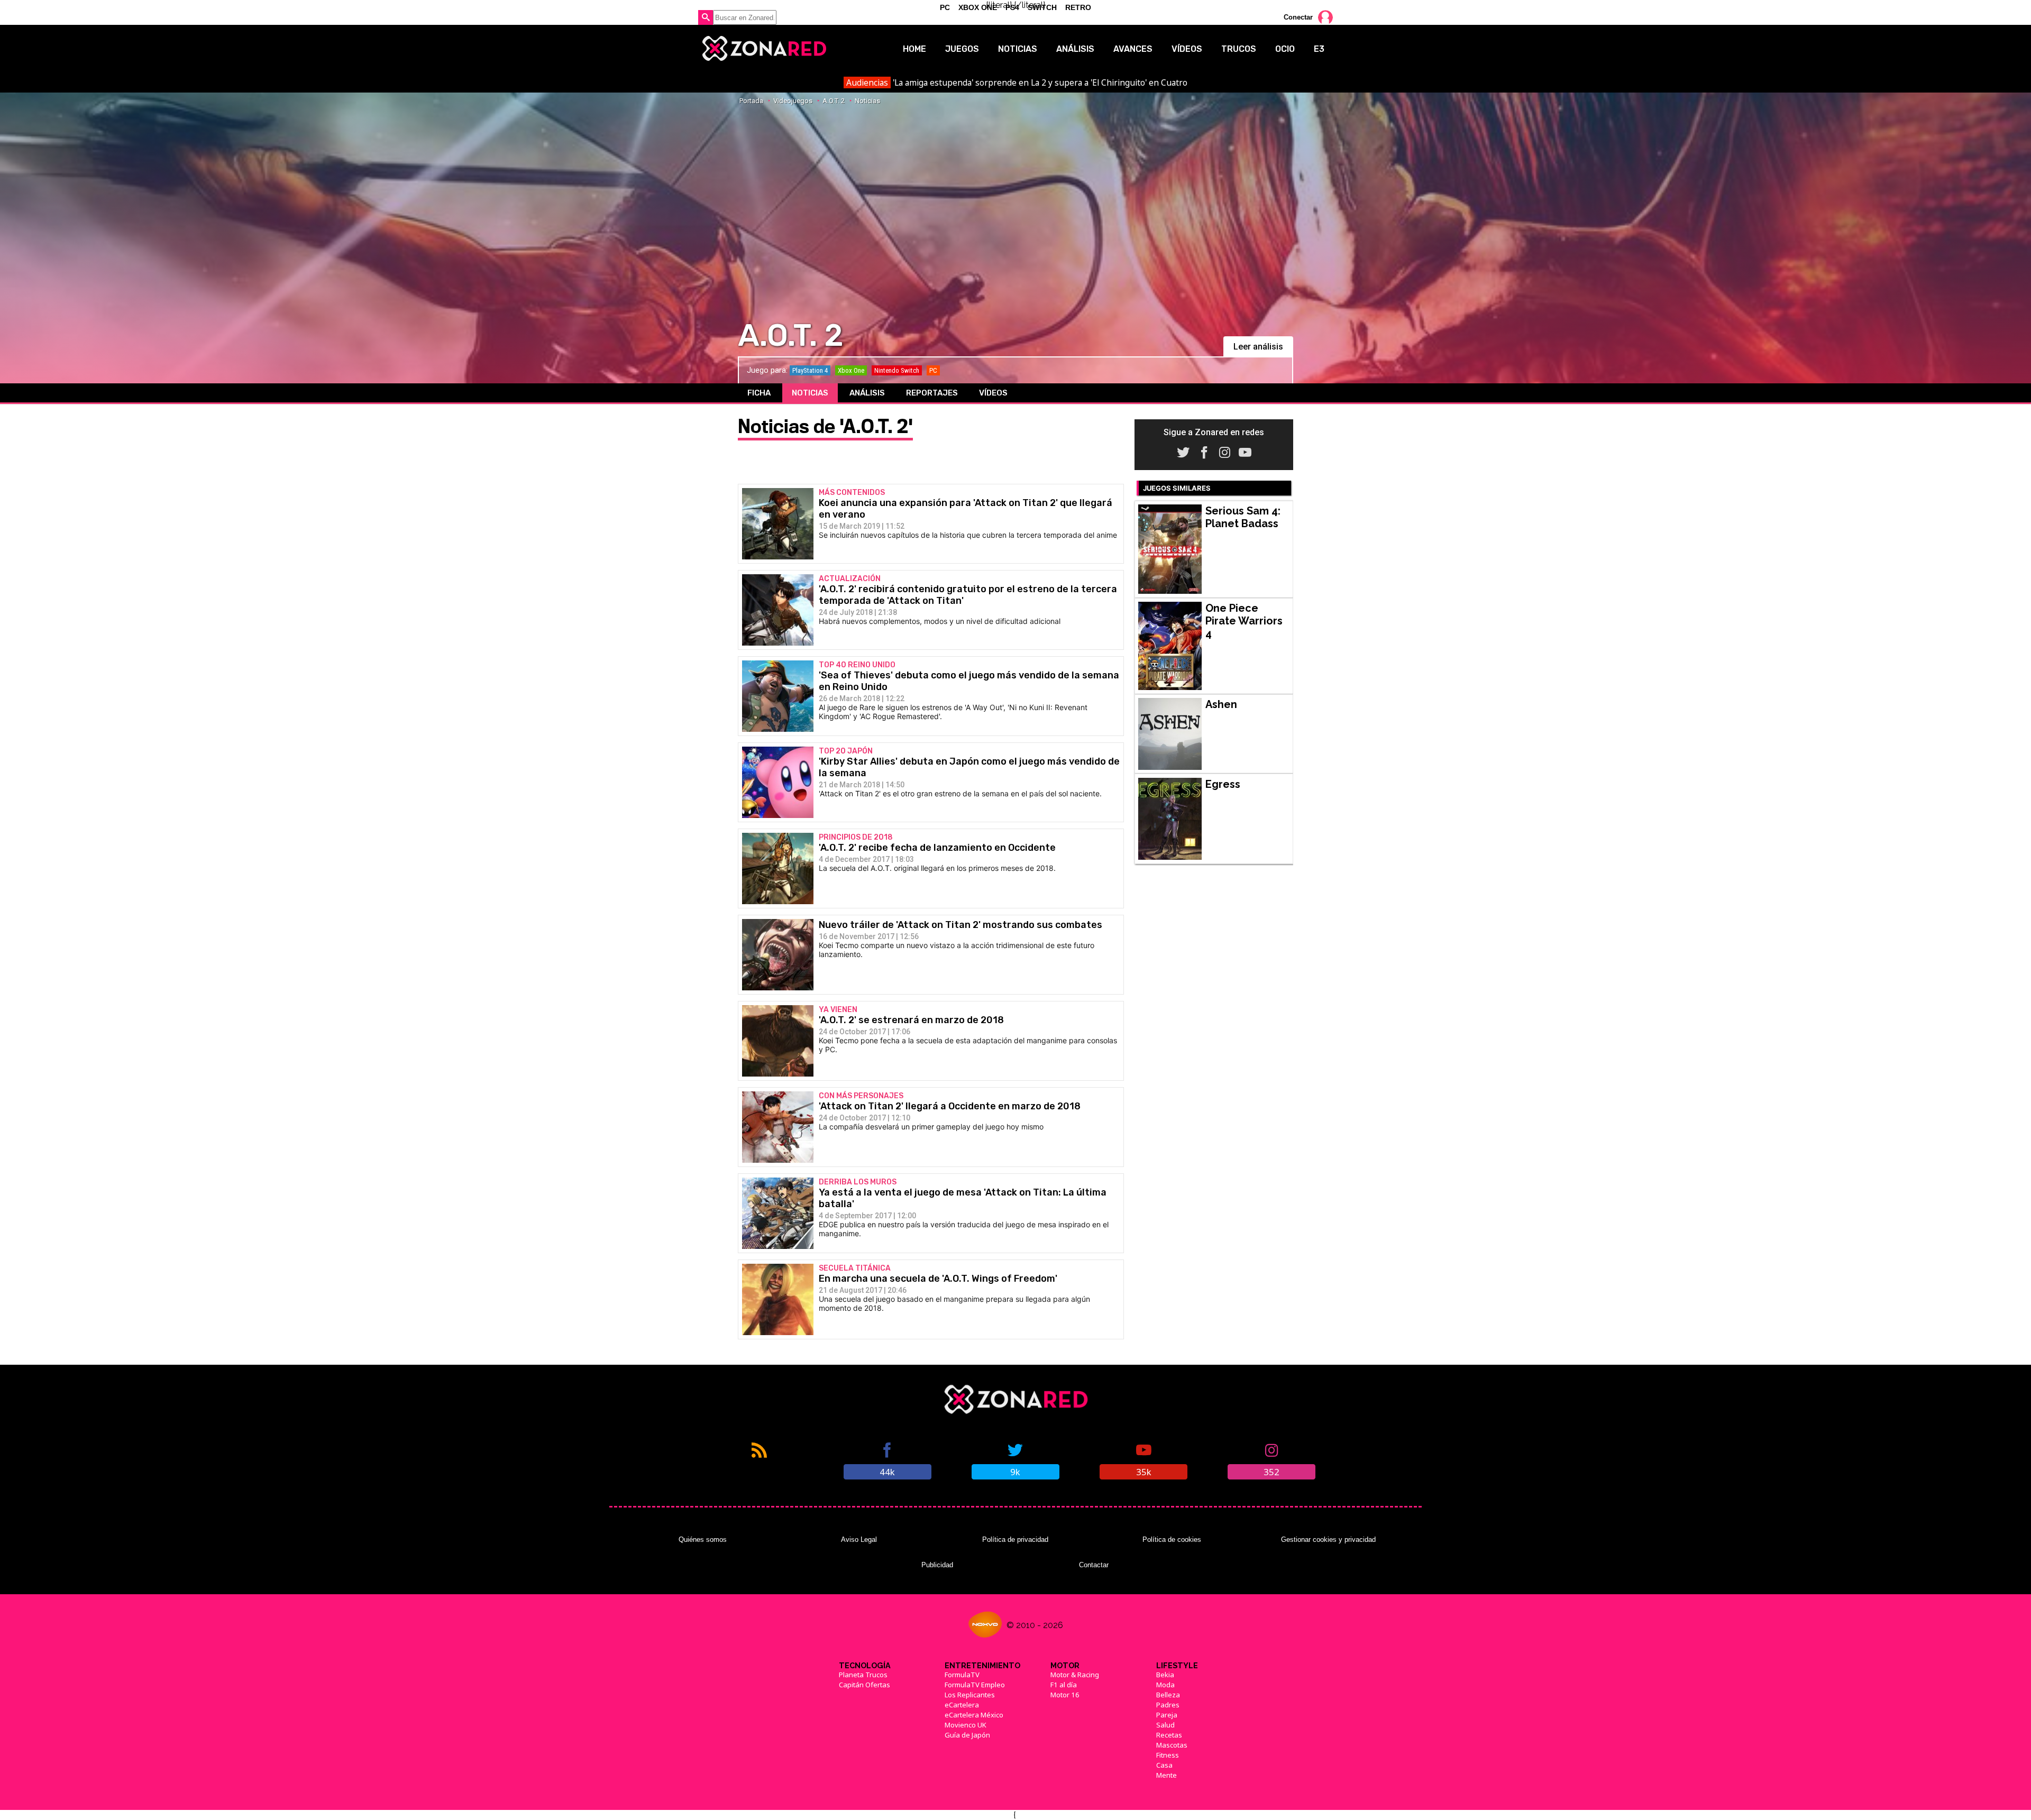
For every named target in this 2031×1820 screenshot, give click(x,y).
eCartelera (962, 1705)
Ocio (1285, 49)
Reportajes (932, 393)
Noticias (1018, 49)
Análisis (1075, 49)
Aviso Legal (859, 1539)
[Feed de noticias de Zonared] (760, 1460)
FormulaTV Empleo (975, 1685)
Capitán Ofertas (864, 1685)
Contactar (1094, 1565)
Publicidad (937, 1565)
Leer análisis (1258, 347)
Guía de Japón (967, 1735)
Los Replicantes (970, 1695)
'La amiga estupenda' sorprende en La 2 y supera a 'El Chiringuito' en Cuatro (1017, 82)
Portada (751, 101)
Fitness (1168, 1755)
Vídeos (1187, 49)
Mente (1167, 1775)
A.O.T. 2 (834, 101)
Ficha (759, 393)
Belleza (1168, 1695)
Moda (1165, 1685)
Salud (1165, 1725)
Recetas (1169, 1735)
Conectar (1298, 17)
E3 (1319, 49)
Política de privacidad (1015, 1539)
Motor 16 (1065, 1695)
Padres (1168, 1705)
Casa (1164, 1765)
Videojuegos (793, 101)
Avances (1133, 49)
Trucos (1239, 49)
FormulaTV (962, 1675)
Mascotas (1172, 1745)
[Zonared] (763, 49)
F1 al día (1064, 1685)
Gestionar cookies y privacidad (1328, 1539)
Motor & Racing (1075, 1675)
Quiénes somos (703, 1539)
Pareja (1167, 1715)
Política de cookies (1172, 1539)
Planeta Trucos (863, 1675)
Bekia (1165, 1675)
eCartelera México (974, 1715)
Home (914, 49)
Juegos (962, 49)
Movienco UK (966, 1725)
